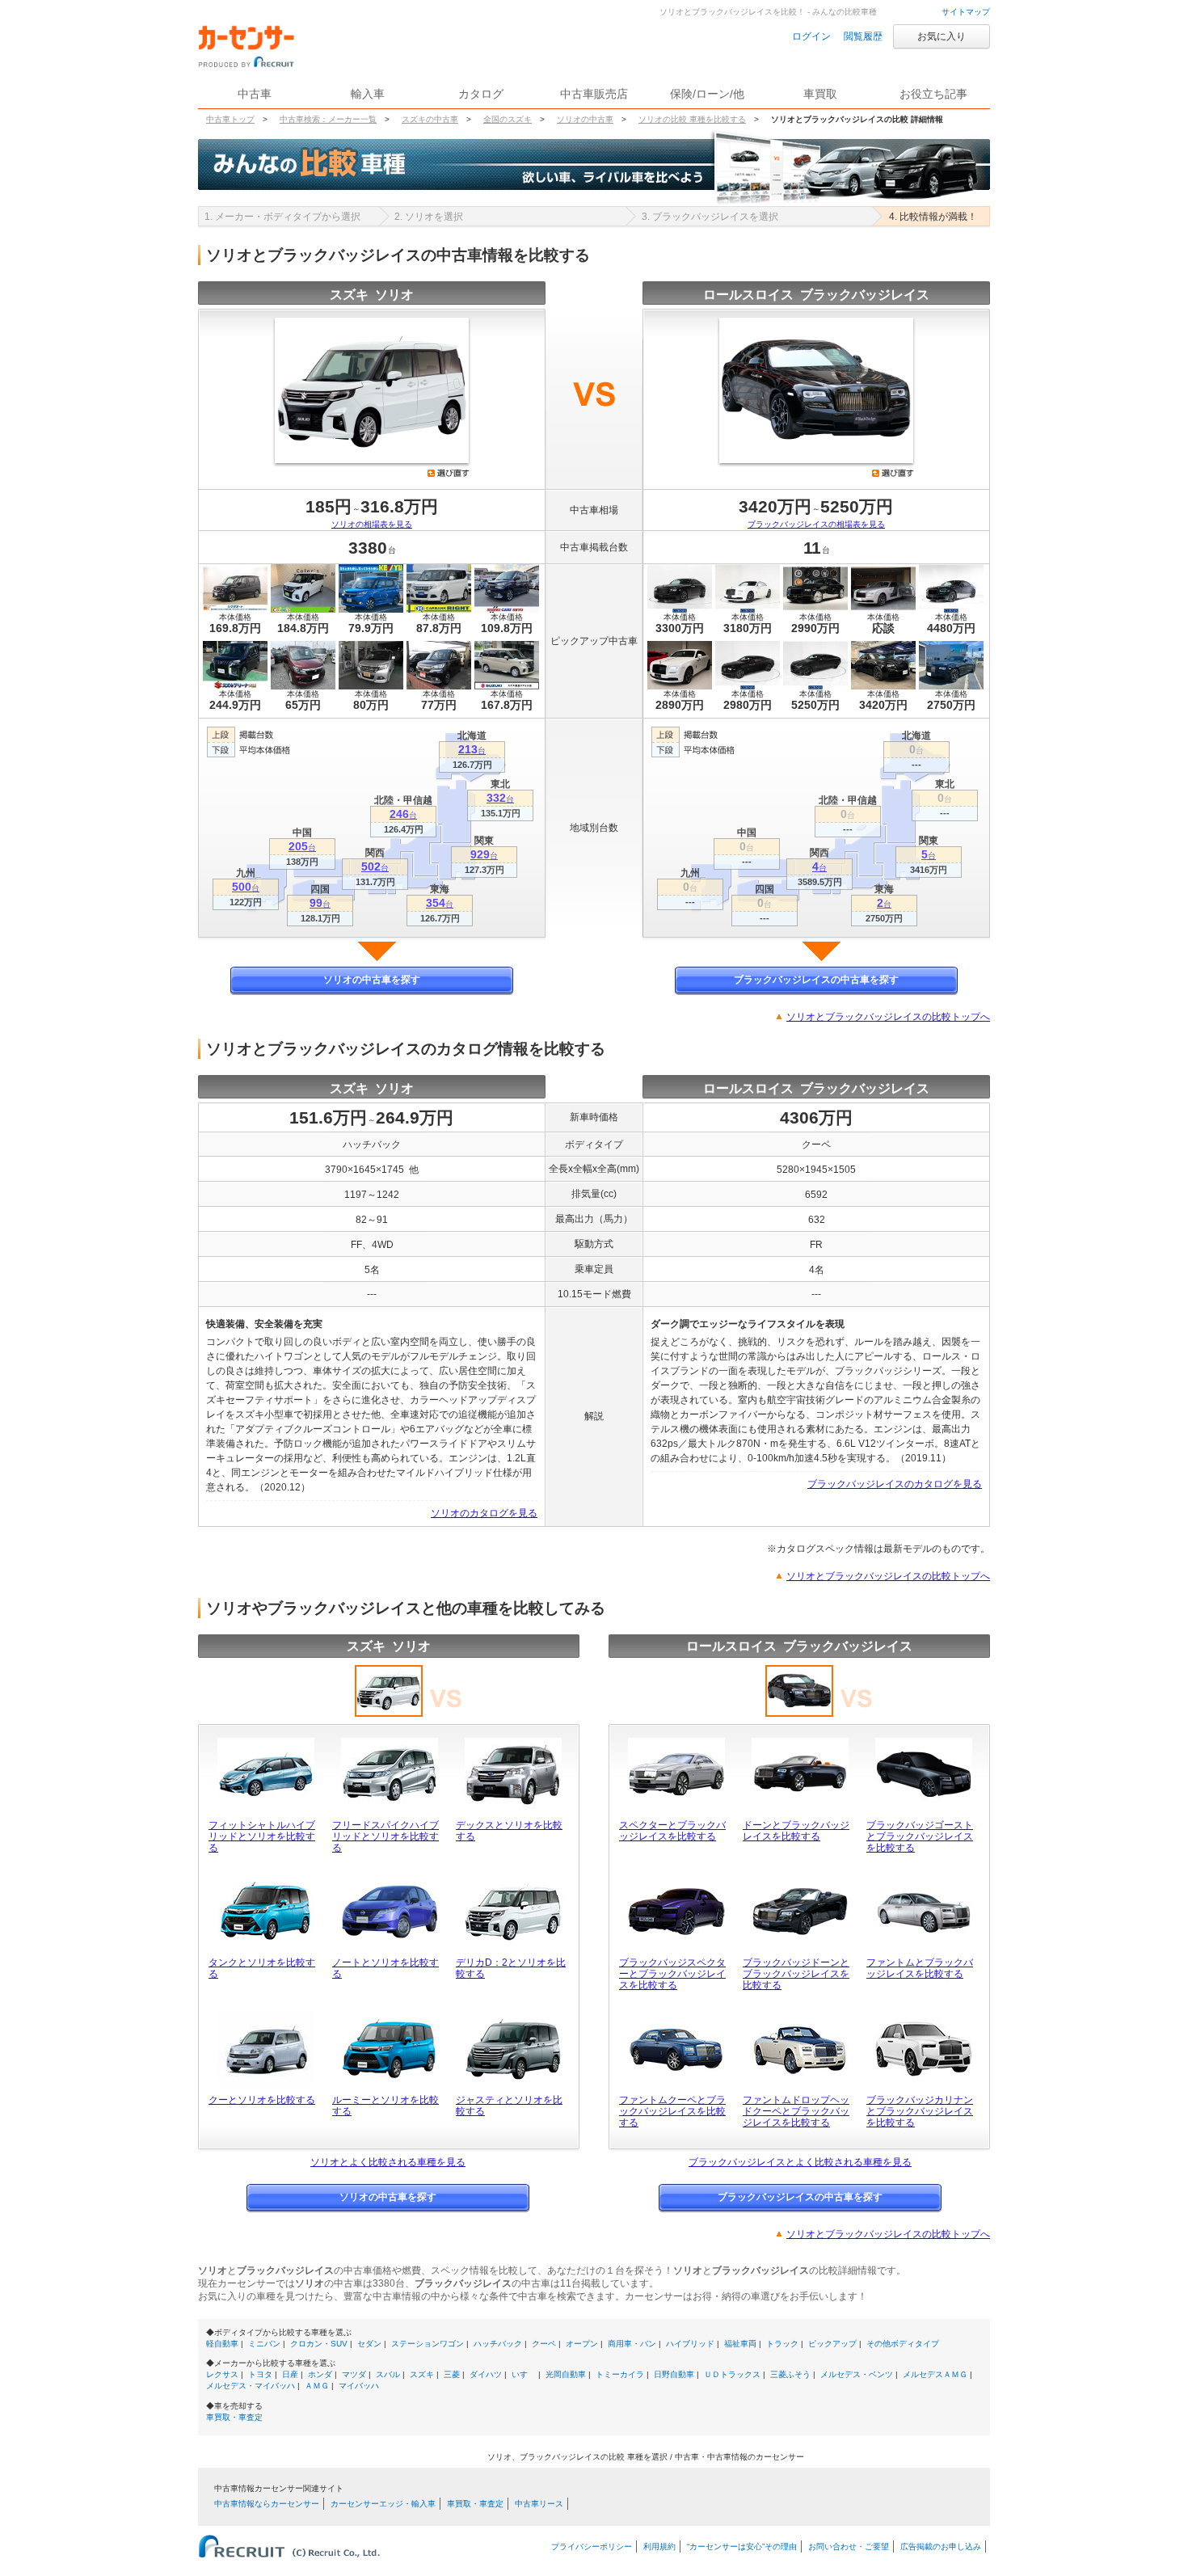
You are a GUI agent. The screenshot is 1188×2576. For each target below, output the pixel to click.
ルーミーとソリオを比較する (385, 2106)
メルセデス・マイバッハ (251, 2386)
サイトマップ (966, 12)
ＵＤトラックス (732, 2374)
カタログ (481, 94)
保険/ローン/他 (707, 94)
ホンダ (320, 2374)
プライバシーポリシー (592, 2546)
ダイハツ (486, 2374)
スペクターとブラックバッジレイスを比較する (672, 1831)
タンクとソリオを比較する (262, 1968)
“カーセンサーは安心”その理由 (742, 2546)
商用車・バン (632, 2344)
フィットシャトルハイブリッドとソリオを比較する (262, 1836)
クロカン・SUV (319, 2344)
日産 (290, 2374)
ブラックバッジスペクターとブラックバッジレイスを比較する (672, 1974)
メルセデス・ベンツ (857, 2374)
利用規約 (659, 2546)
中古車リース (539, 2504)
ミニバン (264, 2344)
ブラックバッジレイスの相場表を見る (816, 524)
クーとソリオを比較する (262, 2100)
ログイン (811, 36)
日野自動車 (674, 2374)
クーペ (544, 2344)
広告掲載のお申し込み (941, 2546)
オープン (582, 2344)
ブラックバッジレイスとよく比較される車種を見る (800, 2162)
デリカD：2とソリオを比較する (511, 1968)
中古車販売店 (594, 94)
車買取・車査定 (234, 2417)
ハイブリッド (690, 2344)
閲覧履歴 (863, 36)
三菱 (452, 2374)
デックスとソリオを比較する (509, 1831)
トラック (782, 2344)
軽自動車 (222, 2344)
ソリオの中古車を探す (372, 980)
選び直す (449, 473)
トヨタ (260, 2374)
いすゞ (524, 2374)
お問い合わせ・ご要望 (849, 2546)
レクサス (222, 2374)
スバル (388, 2374)
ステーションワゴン (428, 2344)
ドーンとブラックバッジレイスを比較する (796, 1831)
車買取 (820, 94)
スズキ (422, 2374)
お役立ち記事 (933, 94)
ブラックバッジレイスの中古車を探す (816, 980)
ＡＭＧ (317, 2386)
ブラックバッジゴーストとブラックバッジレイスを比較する (920, 1836)
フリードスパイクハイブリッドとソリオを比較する (385, 1836)
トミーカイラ (620, 2374)
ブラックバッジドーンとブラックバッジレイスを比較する (796, 1974)
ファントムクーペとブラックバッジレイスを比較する (672, 2111)
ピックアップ (832, 2344)
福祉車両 (740, 2344)
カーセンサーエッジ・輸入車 (383, 2504)
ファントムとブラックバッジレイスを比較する (920, 1968)
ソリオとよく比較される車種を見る (388, 2162)
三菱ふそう (790, 2374)
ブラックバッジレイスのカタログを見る (895, 1484)
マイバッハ (359, 2386)
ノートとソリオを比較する (385, 1968)
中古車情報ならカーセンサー (267, 2504)
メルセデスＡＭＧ (935, 2374)
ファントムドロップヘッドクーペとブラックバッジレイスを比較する (796, 2111)
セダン (369, 2344)
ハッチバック (498, 2344)
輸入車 (368, 94)
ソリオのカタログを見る (484, 1513)
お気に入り (942, 36)
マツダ (354, 2374)
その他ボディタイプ (903, 2344)
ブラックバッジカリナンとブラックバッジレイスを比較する (920, 2111)
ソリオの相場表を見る (372, 524)
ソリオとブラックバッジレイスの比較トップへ (888, 1017)
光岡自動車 (566, 2374)
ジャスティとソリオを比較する (509, 2106)
